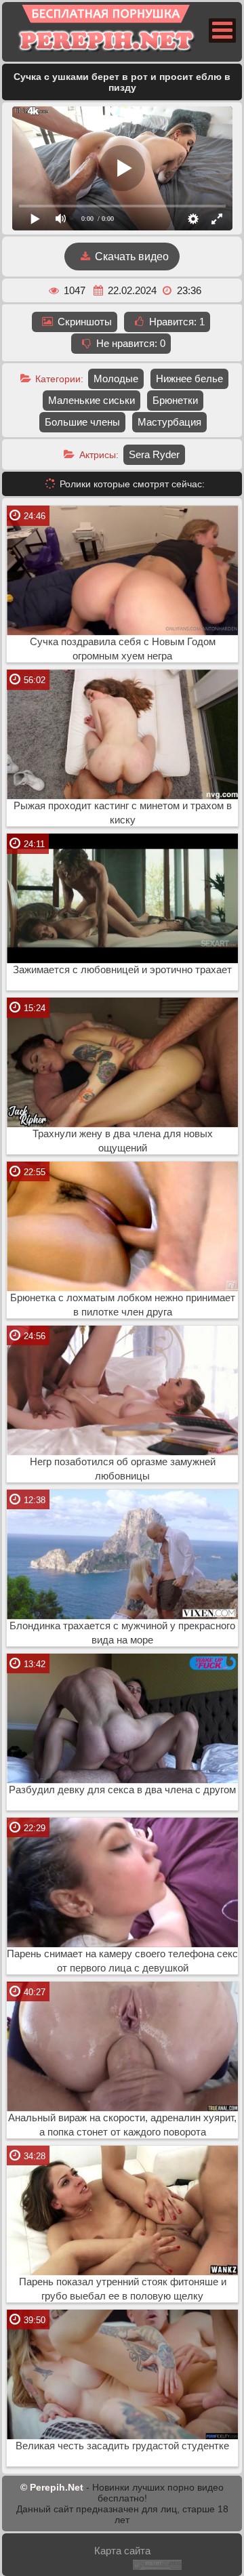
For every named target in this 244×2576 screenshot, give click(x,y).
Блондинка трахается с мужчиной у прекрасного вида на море (122, 1633)
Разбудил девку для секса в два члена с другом (122, 1790)
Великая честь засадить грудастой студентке (122, 2446)
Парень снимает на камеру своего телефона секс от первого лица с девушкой (122, 1961)
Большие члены (82, 422)
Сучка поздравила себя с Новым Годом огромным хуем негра (123, 649)
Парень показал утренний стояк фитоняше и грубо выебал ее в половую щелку (123, 2289)
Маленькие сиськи (91, 400)
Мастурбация (169, 422)
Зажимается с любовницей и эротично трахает (122, 970)
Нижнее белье (189, 379)
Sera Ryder (154, 454)
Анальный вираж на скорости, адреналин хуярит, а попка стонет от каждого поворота (122, 2125)
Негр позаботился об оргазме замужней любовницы (123, 1469)
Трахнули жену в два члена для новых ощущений (123, 1141)
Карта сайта (122, 2551)
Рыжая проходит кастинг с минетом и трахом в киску (123, 813)
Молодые (116, 379)
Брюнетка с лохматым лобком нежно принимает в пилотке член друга (123, 1305)
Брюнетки (175, 400)
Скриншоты (83, 322)
